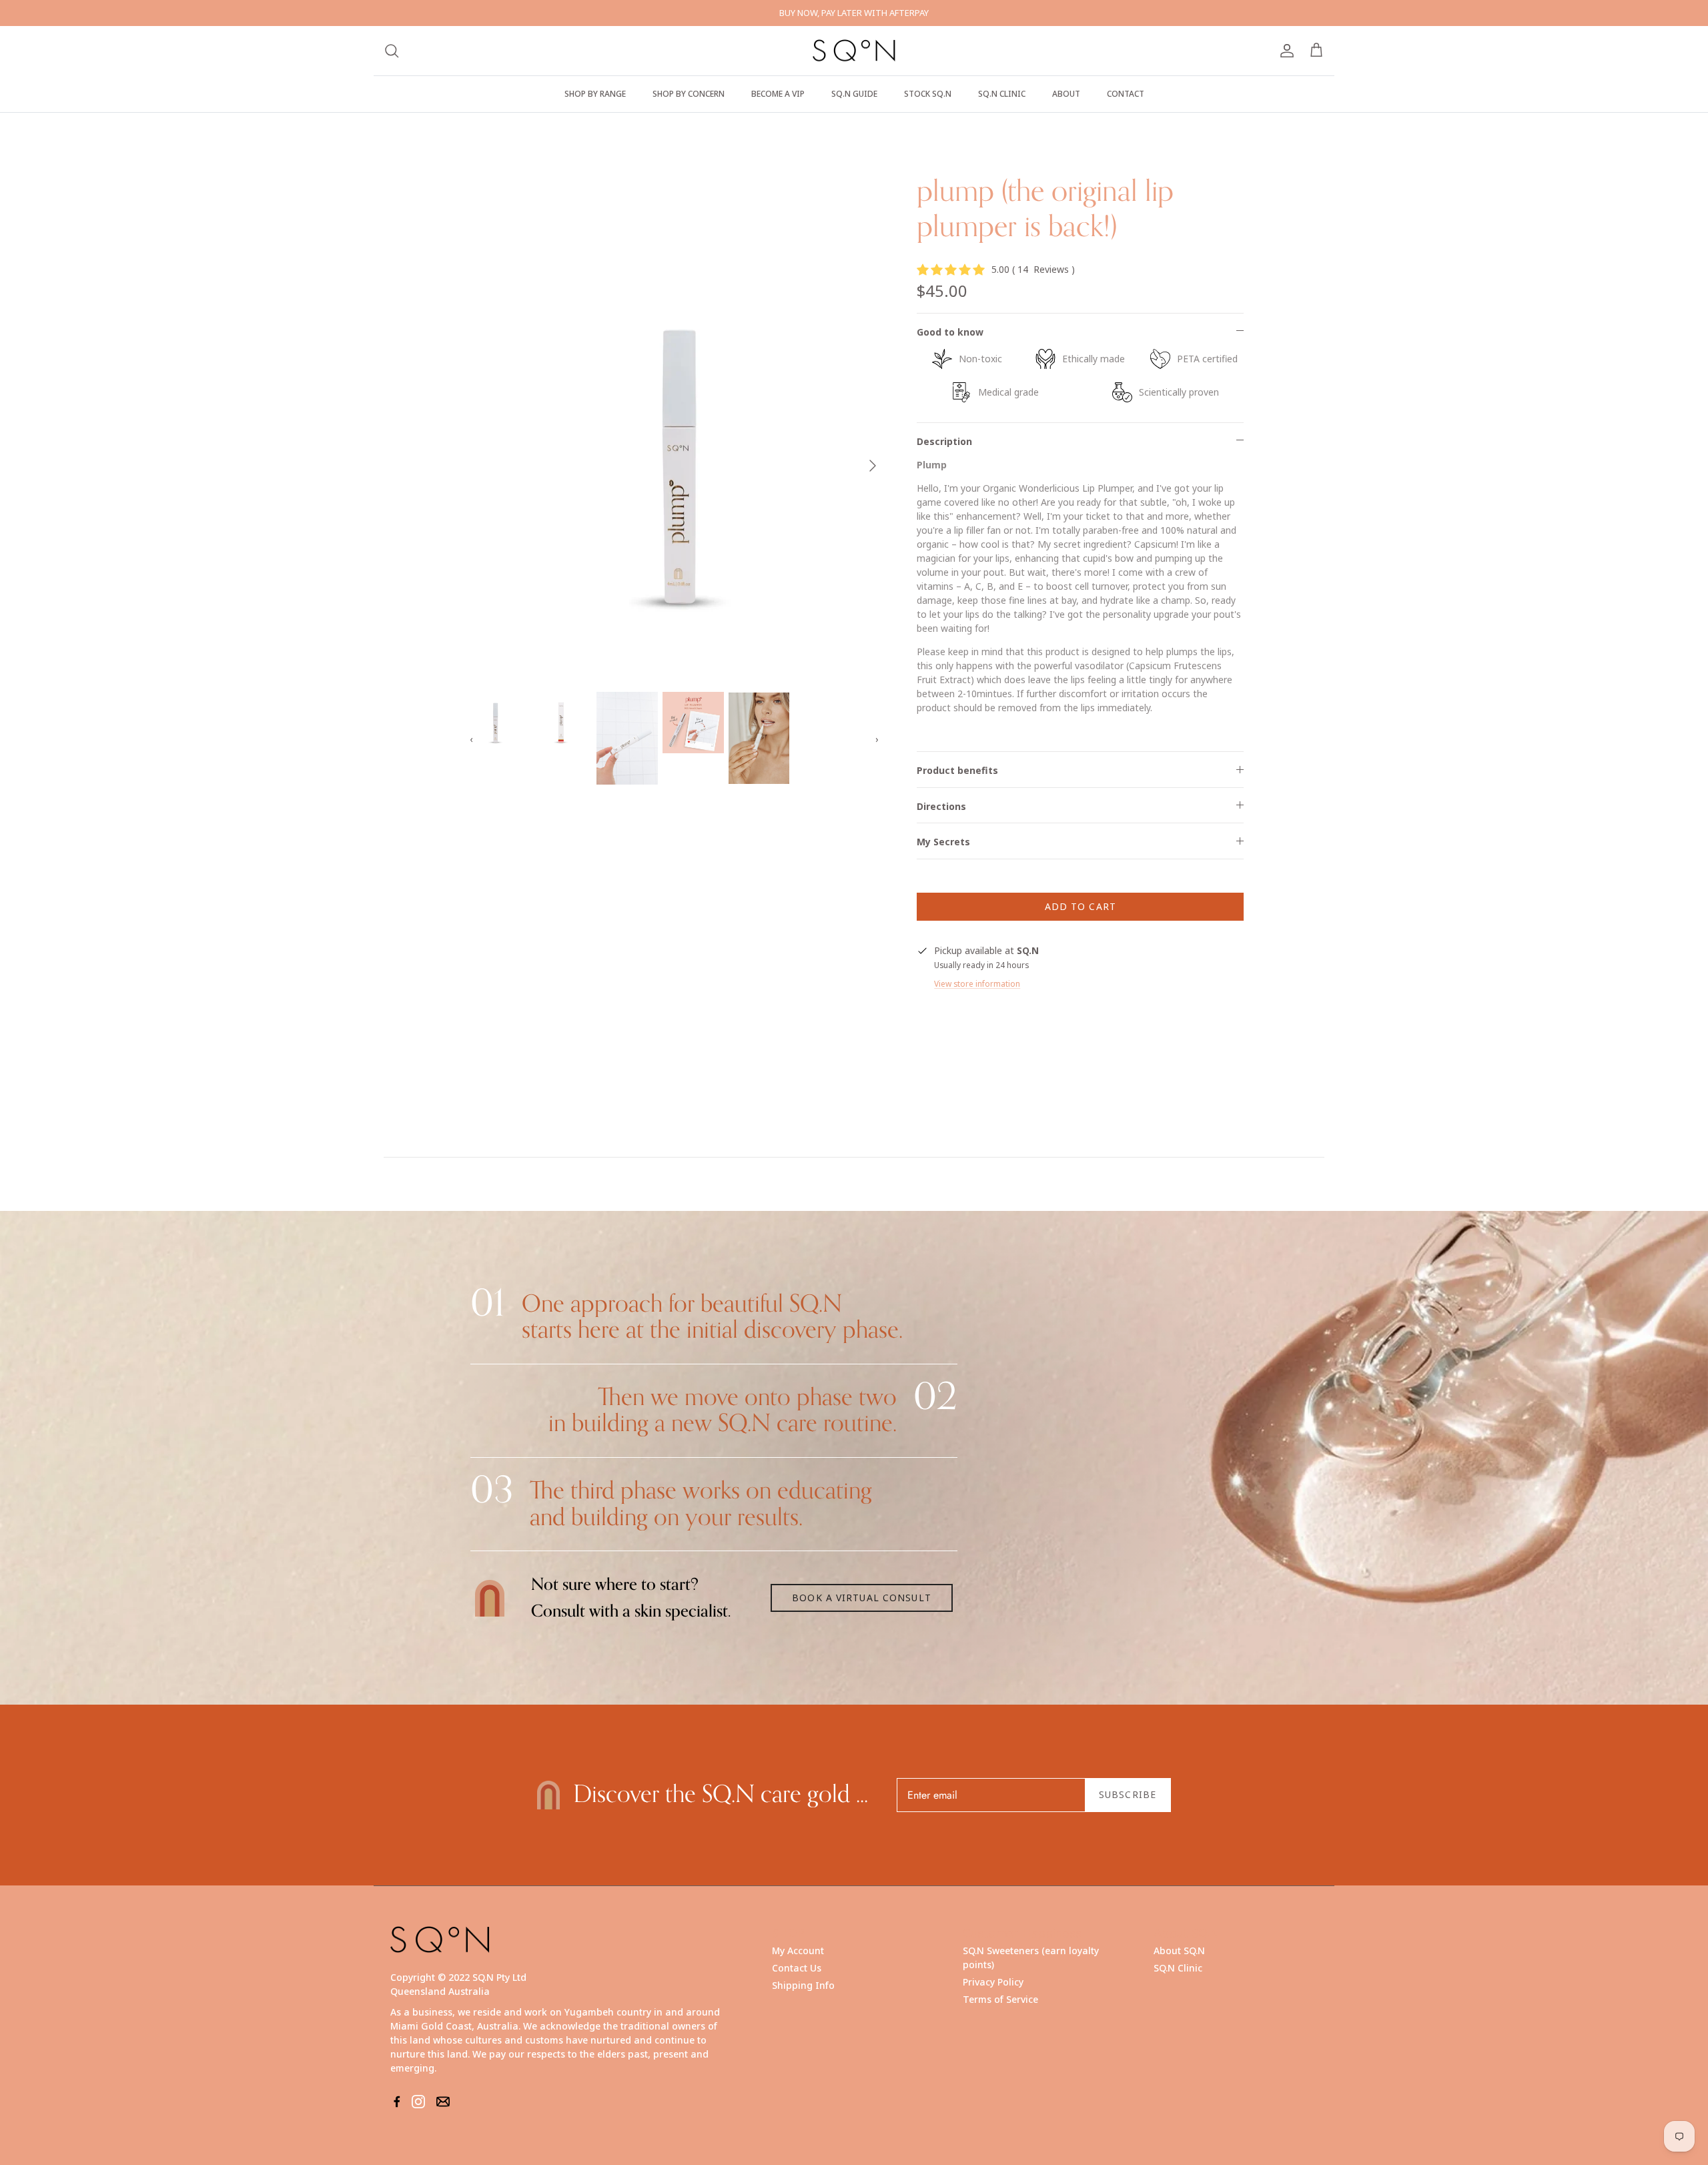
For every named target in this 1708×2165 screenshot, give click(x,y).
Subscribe (1128, 1794)
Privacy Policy (993, 1982)
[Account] (1284, 51)
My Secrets (943, 842)
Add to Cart (1081, 906)
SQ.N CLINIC (1002, 94)
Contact (1126, 94)
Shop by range (595, 94)
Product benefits (957, 770)
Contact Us (797, 1968)
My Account (798, 1951)
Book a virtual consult (862, 1598)
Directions (941, 806)
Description (944, 441)
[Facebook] (397, 2102)
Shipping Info (803, 1985)
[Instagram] (418, 2102)
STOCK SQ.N (928, 94)
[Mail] (443, 2102)
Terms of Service (1000, 1999)
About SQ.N (1179, 1951)
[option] (676, 465)
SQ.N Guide (854, 94)
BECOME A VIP (778, 94)
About (1066, 94)
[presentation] (472, 739)
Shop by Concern (689, 94)
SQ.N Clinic (1178, 1968)
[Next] (873, 466)
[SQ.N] (854, 51)
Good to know (950, 332)
